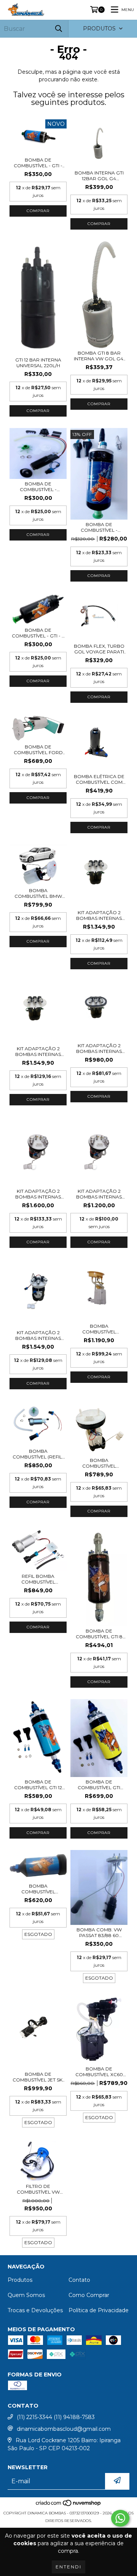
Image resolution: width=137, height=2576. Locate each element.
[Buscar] (59, 29)
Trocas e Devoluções (35, 2310)
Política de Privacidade (99, 2310)
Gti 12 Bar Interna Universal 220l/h (38, 363)
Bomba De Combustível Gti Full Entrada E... (99, 1785)
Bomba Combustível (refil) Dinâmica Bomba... (38, 1454)
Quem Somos (26, 2295)
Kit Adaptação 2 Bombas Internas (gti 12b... (99, 1194)
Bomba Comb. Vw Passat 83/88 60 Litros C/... (99, 1932)
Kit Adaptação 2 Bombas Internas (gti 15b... (38, 1194)
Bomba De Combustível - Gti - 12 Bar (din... (38, 163)
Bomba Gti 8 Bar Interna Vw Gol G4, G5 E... (99, 356)
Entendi (68, 2567)
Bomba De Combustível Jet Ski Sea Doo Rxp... (38, 2077)
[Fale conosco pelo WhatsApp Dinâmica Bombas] (120, 2518)
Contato (79, 2280)
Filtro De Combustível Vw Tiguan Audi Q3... (38, 2189)
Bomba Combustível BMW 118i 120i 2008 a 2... (38, 893)
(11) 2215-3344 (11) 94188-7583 (56, 2417)
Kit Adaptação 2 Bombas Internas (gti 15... (38, 1051)
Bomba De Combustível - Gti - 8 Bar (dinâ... (38, 633)
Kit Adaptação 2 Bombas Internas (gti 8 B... (99, 1048)
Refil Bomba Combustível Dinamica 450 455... (38, 1579)
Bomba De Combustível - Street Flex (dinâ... (38, 487)
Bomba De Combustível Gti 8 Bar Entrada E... (99, 1634)
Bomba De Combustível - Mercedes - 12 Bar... (99, 527)
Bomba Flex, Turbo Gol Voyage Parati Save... (99, 649)
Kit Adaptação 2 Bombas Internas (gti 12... (99, 915)
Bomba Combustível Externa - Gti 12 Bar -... (38, 1889)
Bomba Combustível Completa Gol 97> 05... (99, 1463)
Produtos (20, 2280)
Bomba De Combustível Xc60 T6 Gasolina (99, 2072)
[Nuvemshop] (69, 2505)
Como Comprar (89, 2295)
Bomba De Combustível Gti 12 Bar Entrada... (38, 1785)
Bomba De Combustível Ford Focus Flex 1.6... (38, 750)
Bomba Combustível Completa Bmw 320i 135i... (99, 1329)
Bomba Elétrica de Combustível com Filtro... (99, 779)
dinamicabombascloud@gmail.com (64, 2429)
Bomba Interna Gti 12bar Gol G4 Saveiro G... (99, 176)
